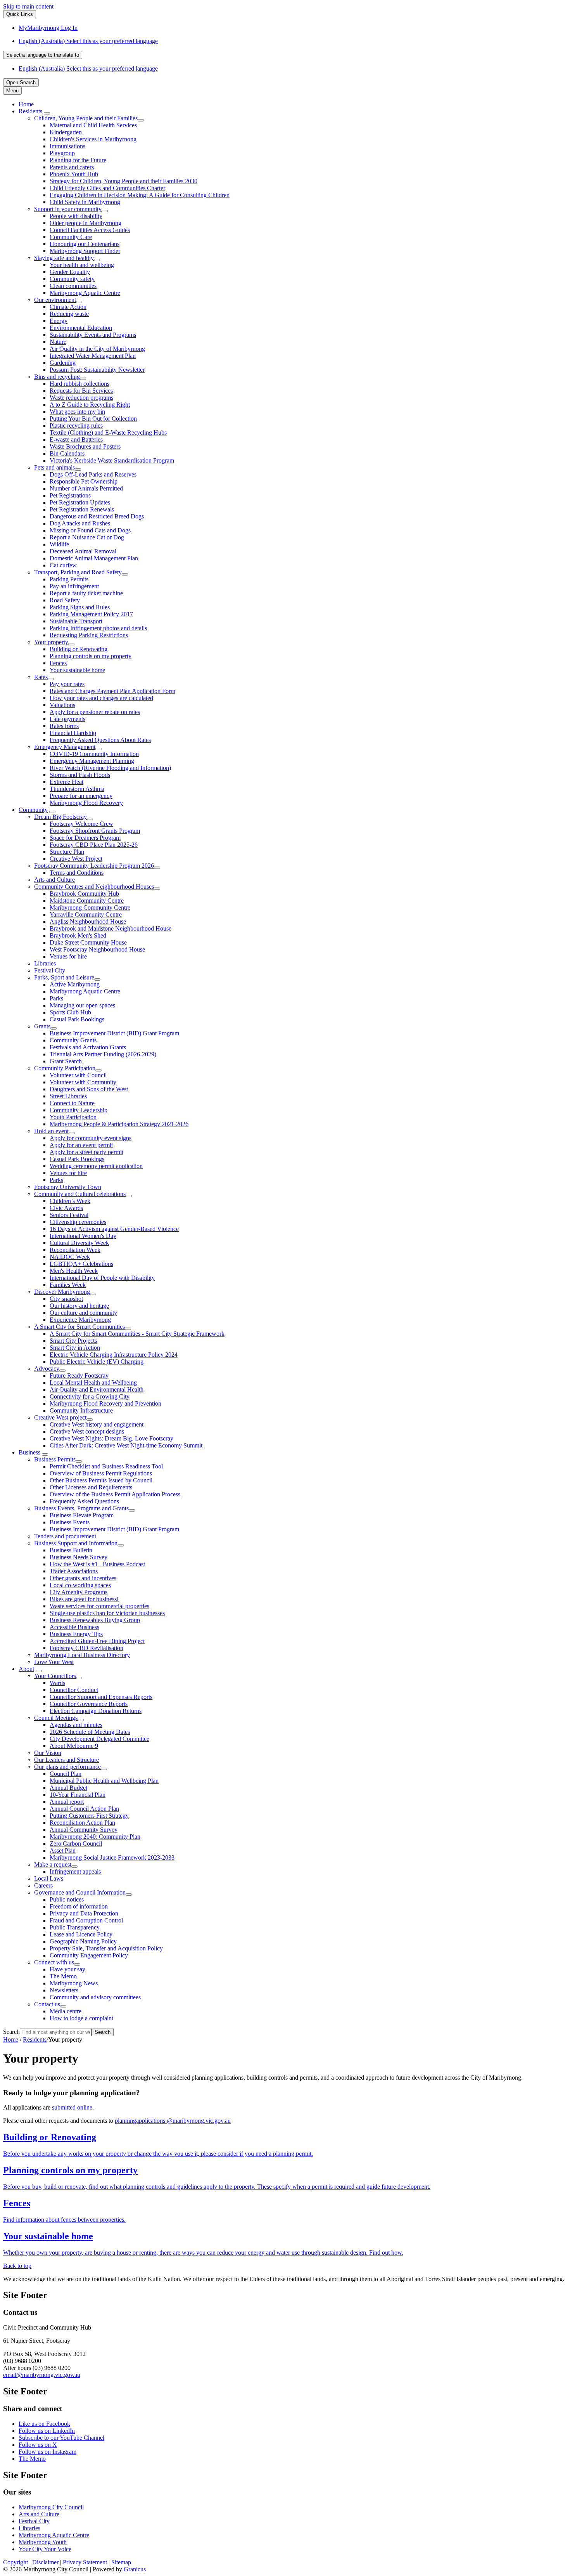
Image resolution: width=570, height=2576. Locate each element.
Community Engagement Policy (89, 1955)
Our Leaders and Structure (66, 1760)
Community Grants (73, 1040)
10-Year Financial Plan (78, 1795)
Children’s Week (70, 1201)
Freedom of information (79, 1906)
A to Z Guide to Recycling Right (90, 405)
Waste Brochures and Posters (85, 446)
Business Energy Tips (76, 1634)
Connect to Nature (72, 1103)
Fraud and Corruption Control (86, 1920)
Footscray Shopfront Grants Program (95, 831)
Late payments (67, 719)
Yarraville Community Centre (86, 914)
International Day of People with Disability (102, 1278)
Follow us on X (38, 2445)
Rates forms (64, 726)
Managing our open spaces (82, 1005)
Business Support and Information (76, 1543)
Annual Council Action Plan (84, 1809)
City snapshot (66, 1299)
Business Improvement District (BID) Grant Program (114, 1033)
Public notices (67, 1899)
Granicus (135, 2569)
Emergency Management (65, 747)
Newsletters (64, 1990)
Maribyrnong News (74, 1983)
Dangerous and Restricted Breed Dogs (97, 516)
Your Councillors (55, 1676)
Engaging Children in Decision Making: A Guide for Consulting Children (140, 195)
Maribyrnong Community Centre (90, 907)
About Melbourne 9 (74, 1746)
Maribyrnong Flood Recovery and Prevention (105, 1403)
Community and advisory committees (95, 1997)
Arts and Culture (54, 880)
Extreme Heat (66, 782)
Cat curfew (63, 565)
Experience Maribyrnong (80, 1320)
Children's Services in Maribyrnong (93, 139)
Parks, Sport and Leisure (64, 977)
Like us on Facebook (44, 2424)
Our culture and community (83, 1313)
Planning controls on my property (91, 656)
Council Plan (66, 1774)
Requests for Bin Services (81, 391)
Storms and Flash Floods (80, 775)
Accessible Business (74, 1627)
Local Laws (49, 1878)
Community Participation (65, 1068)
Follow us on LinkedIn (47, 2431)
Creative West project (60, 1417)
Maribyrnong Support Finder (85, 251)
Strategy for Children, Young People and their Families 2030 (123, 181)
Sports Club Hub (70, 1012)
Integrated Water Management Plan (93, 356)
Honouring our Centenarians (85, 244)
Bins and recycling (57, 377)
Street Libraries (68, 1096)
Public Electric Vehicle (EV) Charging (97, 1362)
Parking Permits (69, 579)
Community (33, 810)
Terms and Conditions (77, 873)
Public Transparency (75, 1927)
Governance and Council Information (80, 1892)
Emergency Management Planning (92, 761)
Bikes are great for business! (84, 1599)
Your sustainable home (77, 670)
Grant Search (66, 1061)
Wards (57, 1683)
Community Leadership (79, 1110)
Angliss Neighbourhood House (88, 921)
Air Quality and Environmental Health (97, 1389)
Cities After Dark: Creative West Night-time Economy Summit (126, 1445)
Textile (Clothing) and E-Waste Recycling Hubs (108, 433)
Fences (58, 663)
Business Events (70, 1522)
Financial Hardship (73, 733)
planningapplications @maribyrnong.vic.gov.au (173, 2121)
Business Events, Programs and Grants (81, 1508)
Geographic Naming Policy (83, 1941)
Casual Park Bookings (77, 1019)
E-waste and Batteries (76, 439)
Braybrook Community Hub (84, 894)
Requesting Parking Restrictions (89, 635)
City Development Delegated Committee (99, 1739)
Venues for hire (68, 956)
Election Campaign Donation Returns (96, 1711)
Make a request (53, 1864)
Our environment (55, 300)
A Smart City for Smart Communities (79, 1327)
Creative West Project (76, 859)
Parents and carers (72, 167)
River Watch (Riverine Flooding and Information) (110, 768)
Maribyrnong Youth (43, 2542)
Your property (51, 642)
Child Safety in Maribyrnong (85, 202)
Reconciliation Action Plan (82, 1823)
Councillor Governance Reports (89, 1704)
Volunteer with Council (78, 1075)
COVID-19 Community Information (94, 754)
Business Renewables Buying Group (95, 1620)
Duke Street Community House (88, 942)
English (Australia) (88, 41)
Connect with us (54, 1962)
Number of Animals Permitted (86, 488)
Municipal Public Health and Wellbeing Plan (104, 1781)
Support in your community (68, 209)
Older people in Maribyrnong (85, 223)
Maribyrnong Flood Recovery (86, 803)
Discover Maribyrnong (62, 1292)
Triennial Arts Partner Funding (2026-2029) (103, 1054)
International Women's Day (83, 1236)
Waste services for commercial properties (99, 1606)
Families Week (68, 1285)
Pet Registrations (70, 495)
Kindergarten (66, 132)
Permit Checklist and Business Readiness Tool (106, 1466)
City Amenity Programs (79, 1592)
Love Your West (54, 1662)
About (26, 1669)
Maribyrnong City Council (51, 2507)
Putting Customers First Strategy (89, 1816)
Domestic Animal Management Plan (94, 558)
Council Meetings (56, 1718)
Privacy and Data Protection (84, 1913)
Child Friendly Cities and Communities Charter (107, 188)
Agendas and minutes (76, 1725)
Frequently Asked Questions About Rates (100, 740)
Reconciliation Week (75, 1250)
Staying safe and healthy (64, 258)
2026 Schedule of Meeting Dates (90, 1732)
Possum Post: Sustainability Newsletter (97, 370)
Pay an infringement (74, 586)
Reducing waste (69, 314)
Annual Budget (68, 1788)
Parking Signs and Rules (80, 607)
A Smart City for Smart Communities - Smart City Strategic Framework (137, 1334)
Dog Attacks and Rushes (80, 523)
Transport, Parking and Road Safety (78, 572)
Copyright (16, 2562)
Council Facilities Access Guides (90, 230)
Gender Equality (70, 272)
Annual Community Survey (84, 1830)
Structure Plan (67, 852)
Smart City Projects (73, 1341)
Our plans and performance (67, 1767)
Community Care (71, 237)
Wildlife (59, 544)
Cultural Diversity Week (79, 1243)
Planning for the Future (78, 160)
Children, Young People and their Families (86, 118)
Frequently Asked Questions (84, 1501)
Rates (41, 677)
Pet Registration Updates (80, 502)
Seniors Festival (69, 1215)
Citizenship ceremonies (78, 1222)
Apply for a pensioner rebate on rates (95, 712)
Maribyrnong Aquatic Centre (85, 293)
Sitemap (121, 2562)
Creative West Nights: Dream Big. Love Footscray (111, 1438)
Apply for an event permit (81, 1145)
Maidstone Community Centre (87, 901)
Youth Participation (73, 1117)
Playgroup (62, 153)
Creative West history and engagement (97, 1424)
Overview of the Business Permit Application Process (115, 1494)
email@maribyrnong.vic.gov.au (42, 2375)
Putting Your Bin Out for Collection (93, 419)
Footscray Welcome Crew (81, 824)
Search (11, 2032)
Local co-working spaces (80, 1585)
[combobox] (43, 55)
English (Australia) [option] (88, 68)
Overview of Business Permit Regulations (101, 1473)
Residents (30, 111)
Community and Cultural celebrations (80, 1194)
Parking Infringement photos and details (98, 628)
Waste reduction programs (81, 398)
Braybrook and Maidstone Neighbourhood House (111, 928)
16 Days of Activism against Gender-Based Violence (114, 1229)
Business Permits (55, 1459)
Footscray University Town (68, 1187)
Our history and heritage (79, 1306)
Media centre (66, 2011)
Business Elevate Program (82, 1515)
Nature (58, 342)
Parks (56, 998)
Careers (43, 1885)
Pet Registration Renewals (82, 509)
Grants (42, 1026)
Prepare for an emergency (81, 796)
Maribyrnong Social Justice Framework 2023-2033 (112, 1857)
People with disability (76, 216)
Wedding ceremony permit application (96, 1166)
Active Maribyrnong (75, 984)
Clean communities (73, 286)
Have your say (67, 1969)
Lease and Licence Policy (81, 1934)
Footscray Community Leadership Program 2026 (94, 866)
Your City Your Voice (45, 2549)
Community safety (72, 279)
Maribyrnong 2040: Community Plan (95, 1837)
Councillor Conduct (74, 1690)
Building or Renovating (79, 649)
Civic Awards (66, 1208)
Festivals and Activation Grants (88, 1047)
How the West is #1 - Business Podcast (97, 1564)
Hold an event (51, 1131)
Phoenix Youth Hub (74, 174)
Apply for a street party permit (86, 1152)
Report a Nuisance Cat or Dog (87, 537)
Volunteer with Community (83, 1082)
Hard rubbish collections (79, 384)
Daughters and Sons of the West (89, 1089)
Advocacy (47, 1369)
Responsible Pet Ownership (84, 481)
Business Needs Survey (79, 1557)
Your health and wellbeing (82, 265)
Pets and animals (54, 467)
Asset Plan (63, 1851)
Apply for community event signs (91, 1138)
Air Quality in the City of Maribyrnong (97, 349)
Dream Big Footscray (60, 817)
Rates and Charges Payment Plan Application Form (112, 691)
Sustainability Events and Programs (93, 335)
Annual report (67, 1802)
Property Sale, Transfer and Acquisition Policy (106, 1948)
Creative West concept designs (87, 1431)
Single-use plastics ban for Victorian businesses (107, 1613)
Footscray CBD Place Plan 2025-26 (94, 845)
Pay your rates (67, 684)
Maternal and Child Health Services (93, 125)
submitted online (72, 2107)
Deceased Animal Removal (83, 551)
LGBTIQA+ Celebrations (81, 1264)
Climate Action (68, 307)
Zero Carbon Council (76, 1844)
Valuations (62, 705)
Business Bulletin (71, 1550)
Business (29, 1452)
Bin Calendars (67, 453)
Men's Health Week (74, 1271)
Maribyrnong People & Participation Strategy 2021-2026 (119, 1124)
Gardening (63, 363)
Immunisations (67, 146)
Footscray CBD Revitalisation (86, 1648)
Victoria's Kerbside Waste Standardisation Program (112, 460)
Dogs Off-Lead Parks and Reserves (93, 474)
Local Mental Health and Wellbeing (93, 1382)
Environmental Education (81, 328)
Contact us (47, 2004)
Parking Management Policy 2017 (91, 614)
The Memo (63, 1976)
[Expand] (47, 113)
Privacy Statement (85, 2562)
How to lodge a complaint (81, 2018)
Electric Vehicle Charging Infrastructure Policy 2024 (114, 1355)
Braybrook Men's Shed (78, 935)
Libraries (45, 963)
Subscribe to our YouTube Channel (61, 2438)
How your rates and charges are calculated (101, 698)
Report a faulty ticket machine (86, 593)
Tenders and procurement (65, 1536)
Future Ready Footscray (79, 1376)
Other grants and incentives (83, 1578)
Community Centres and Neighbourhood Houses (94, 887)
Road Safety (65, 600)
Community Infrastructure (81, 1410)
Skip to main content (28, 6)
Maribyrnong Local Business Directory (82, 1655)
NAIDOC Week (70, 1257)
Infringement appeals (75, 1871)
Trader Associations (74, 1571)
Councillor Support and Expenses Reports (101, 1697)
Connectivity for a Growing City (90, 1396)
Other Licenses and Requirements (91, 1487)
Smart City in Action (75, 1348)
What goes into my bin (77, 412)
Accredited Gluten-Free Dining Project (97, 1641)
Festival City (50, 970)
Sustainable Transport (76, 621)
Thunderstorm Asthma (77, 789)
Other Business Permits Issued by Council (101, 1480)
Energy (59, 321)
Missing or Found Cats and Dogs (90, 530)
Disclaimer (45, 2562)
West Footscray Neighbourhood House (97, 949)
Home (11, 2039)
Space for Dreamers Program (85, 838)
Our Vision (48, 1753)
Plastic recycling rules (76, 426)
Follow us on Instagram (47, 2452)
